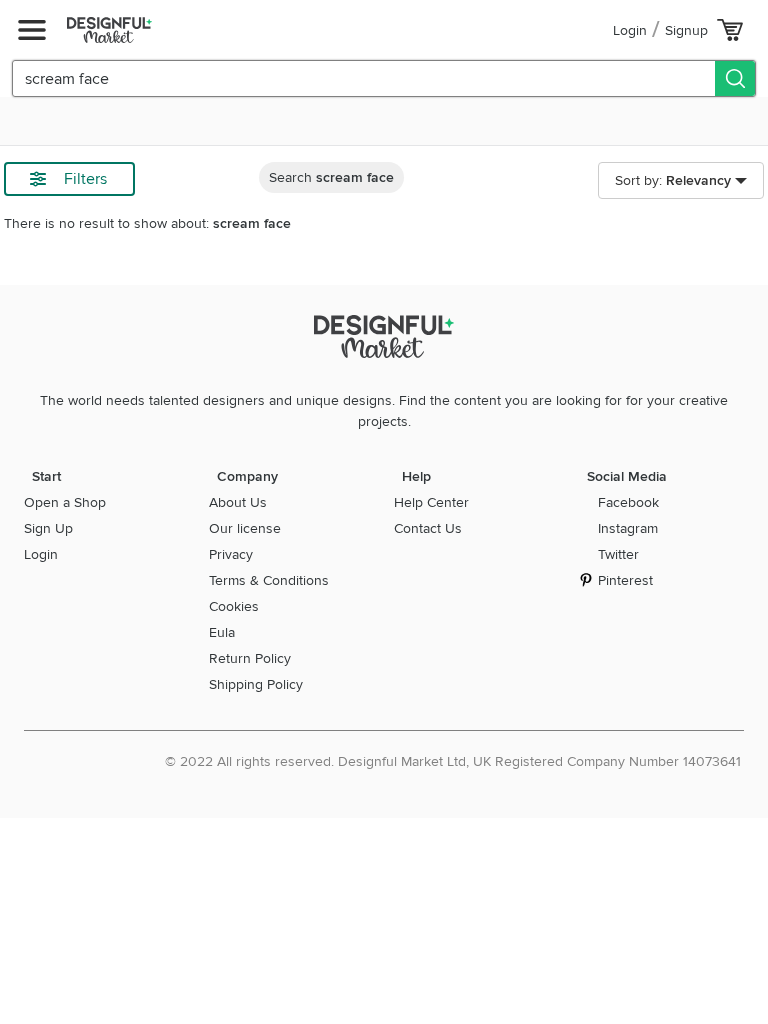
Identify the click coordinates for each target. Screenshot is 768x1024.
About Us (238, 502)
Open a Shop (65, 502)
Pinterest (625, 580)
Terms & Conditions (269, 580)
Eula (222, 632)
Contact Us (428, 528)
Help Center (431, 502)
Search (331, 177)
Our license (245, 528)
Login (630, 30)
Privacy (231, 554)
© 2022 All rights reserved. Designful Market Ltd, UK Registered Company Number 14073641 (453, 761)
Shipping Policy (256, 684)
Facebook (628, 502)
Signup (686, 30)
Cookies (234, 606)
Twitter (618, 554)
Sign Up (48, 528)
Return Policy (250, 658)
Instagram (628, 528)
